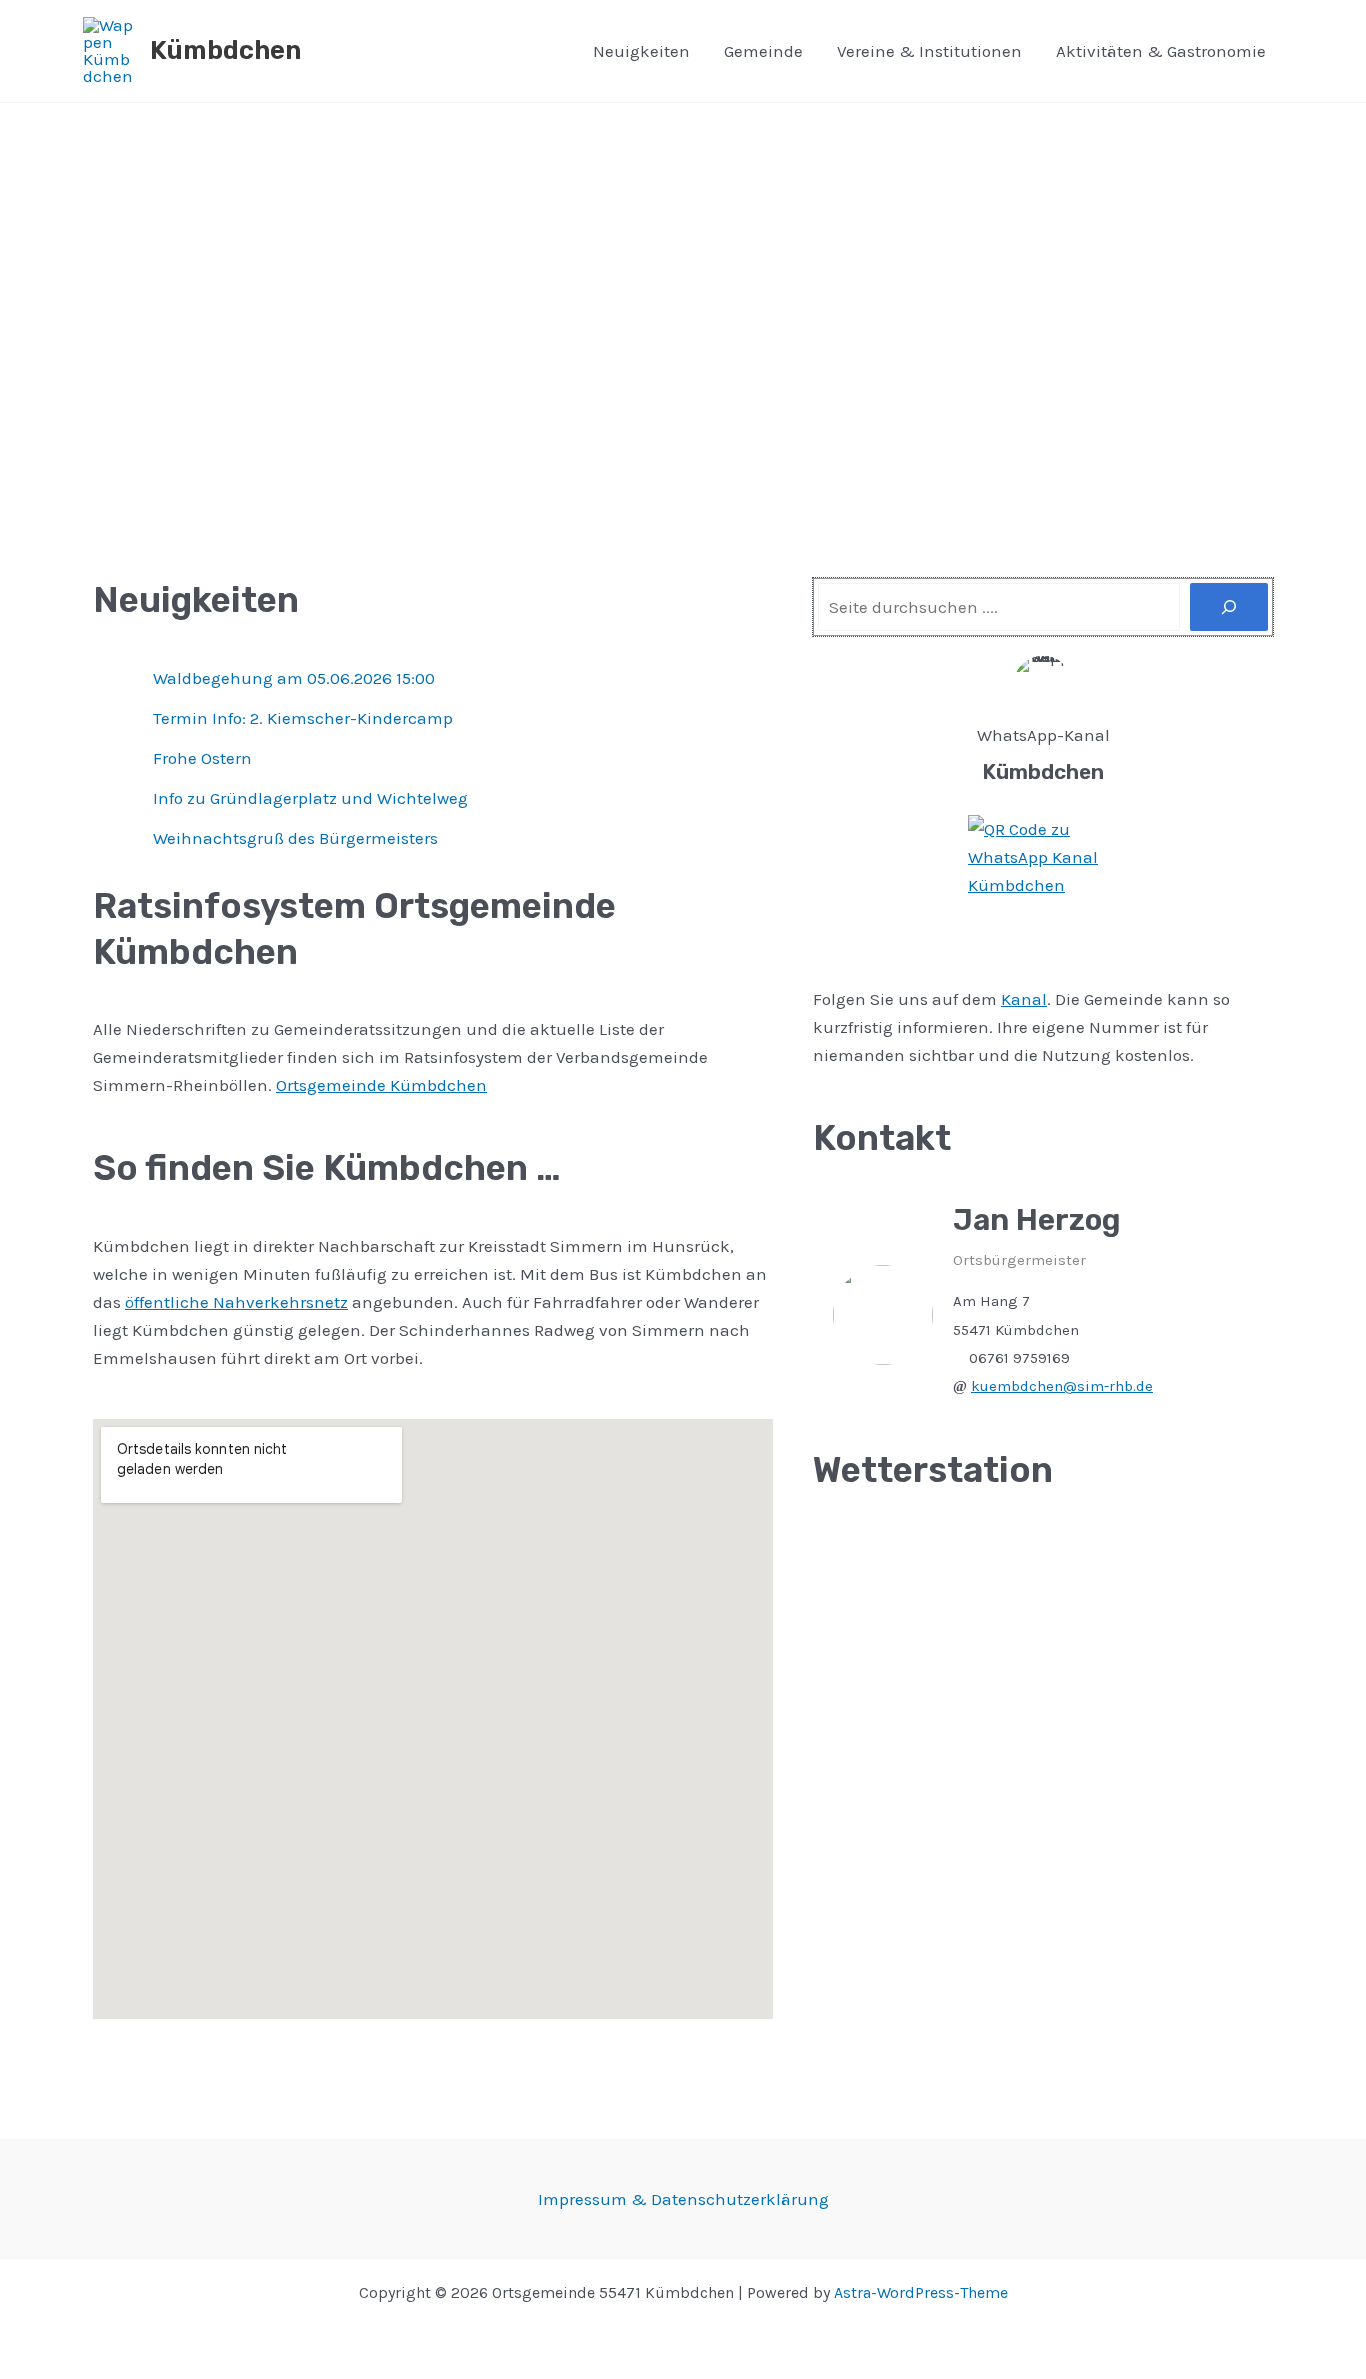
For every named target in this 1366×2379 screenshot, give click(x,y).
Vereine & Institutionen (929, 51)
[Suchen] (1229, 607)
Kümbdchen (225, 50)
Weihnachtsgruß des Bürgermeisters (295, 838)
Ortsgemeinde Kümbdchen (381, 1085)
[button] (52, 331)
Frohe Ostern (202, 758)
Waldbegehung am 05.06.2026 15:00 (294, 678)
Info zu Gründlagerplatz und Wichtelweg (310, 798)
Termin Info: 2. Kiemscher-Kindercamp (303, 718)
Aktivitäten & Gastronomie (1161, 51)
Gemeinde (763, 51)
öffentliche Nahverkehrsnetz (236, 1302)
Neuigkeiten (641, 51)
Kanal (1024, 999)
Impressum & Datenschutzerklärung (683, 2199)
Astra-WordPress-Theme (921, 2292)
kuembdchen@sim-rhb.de (1062, 1386)
